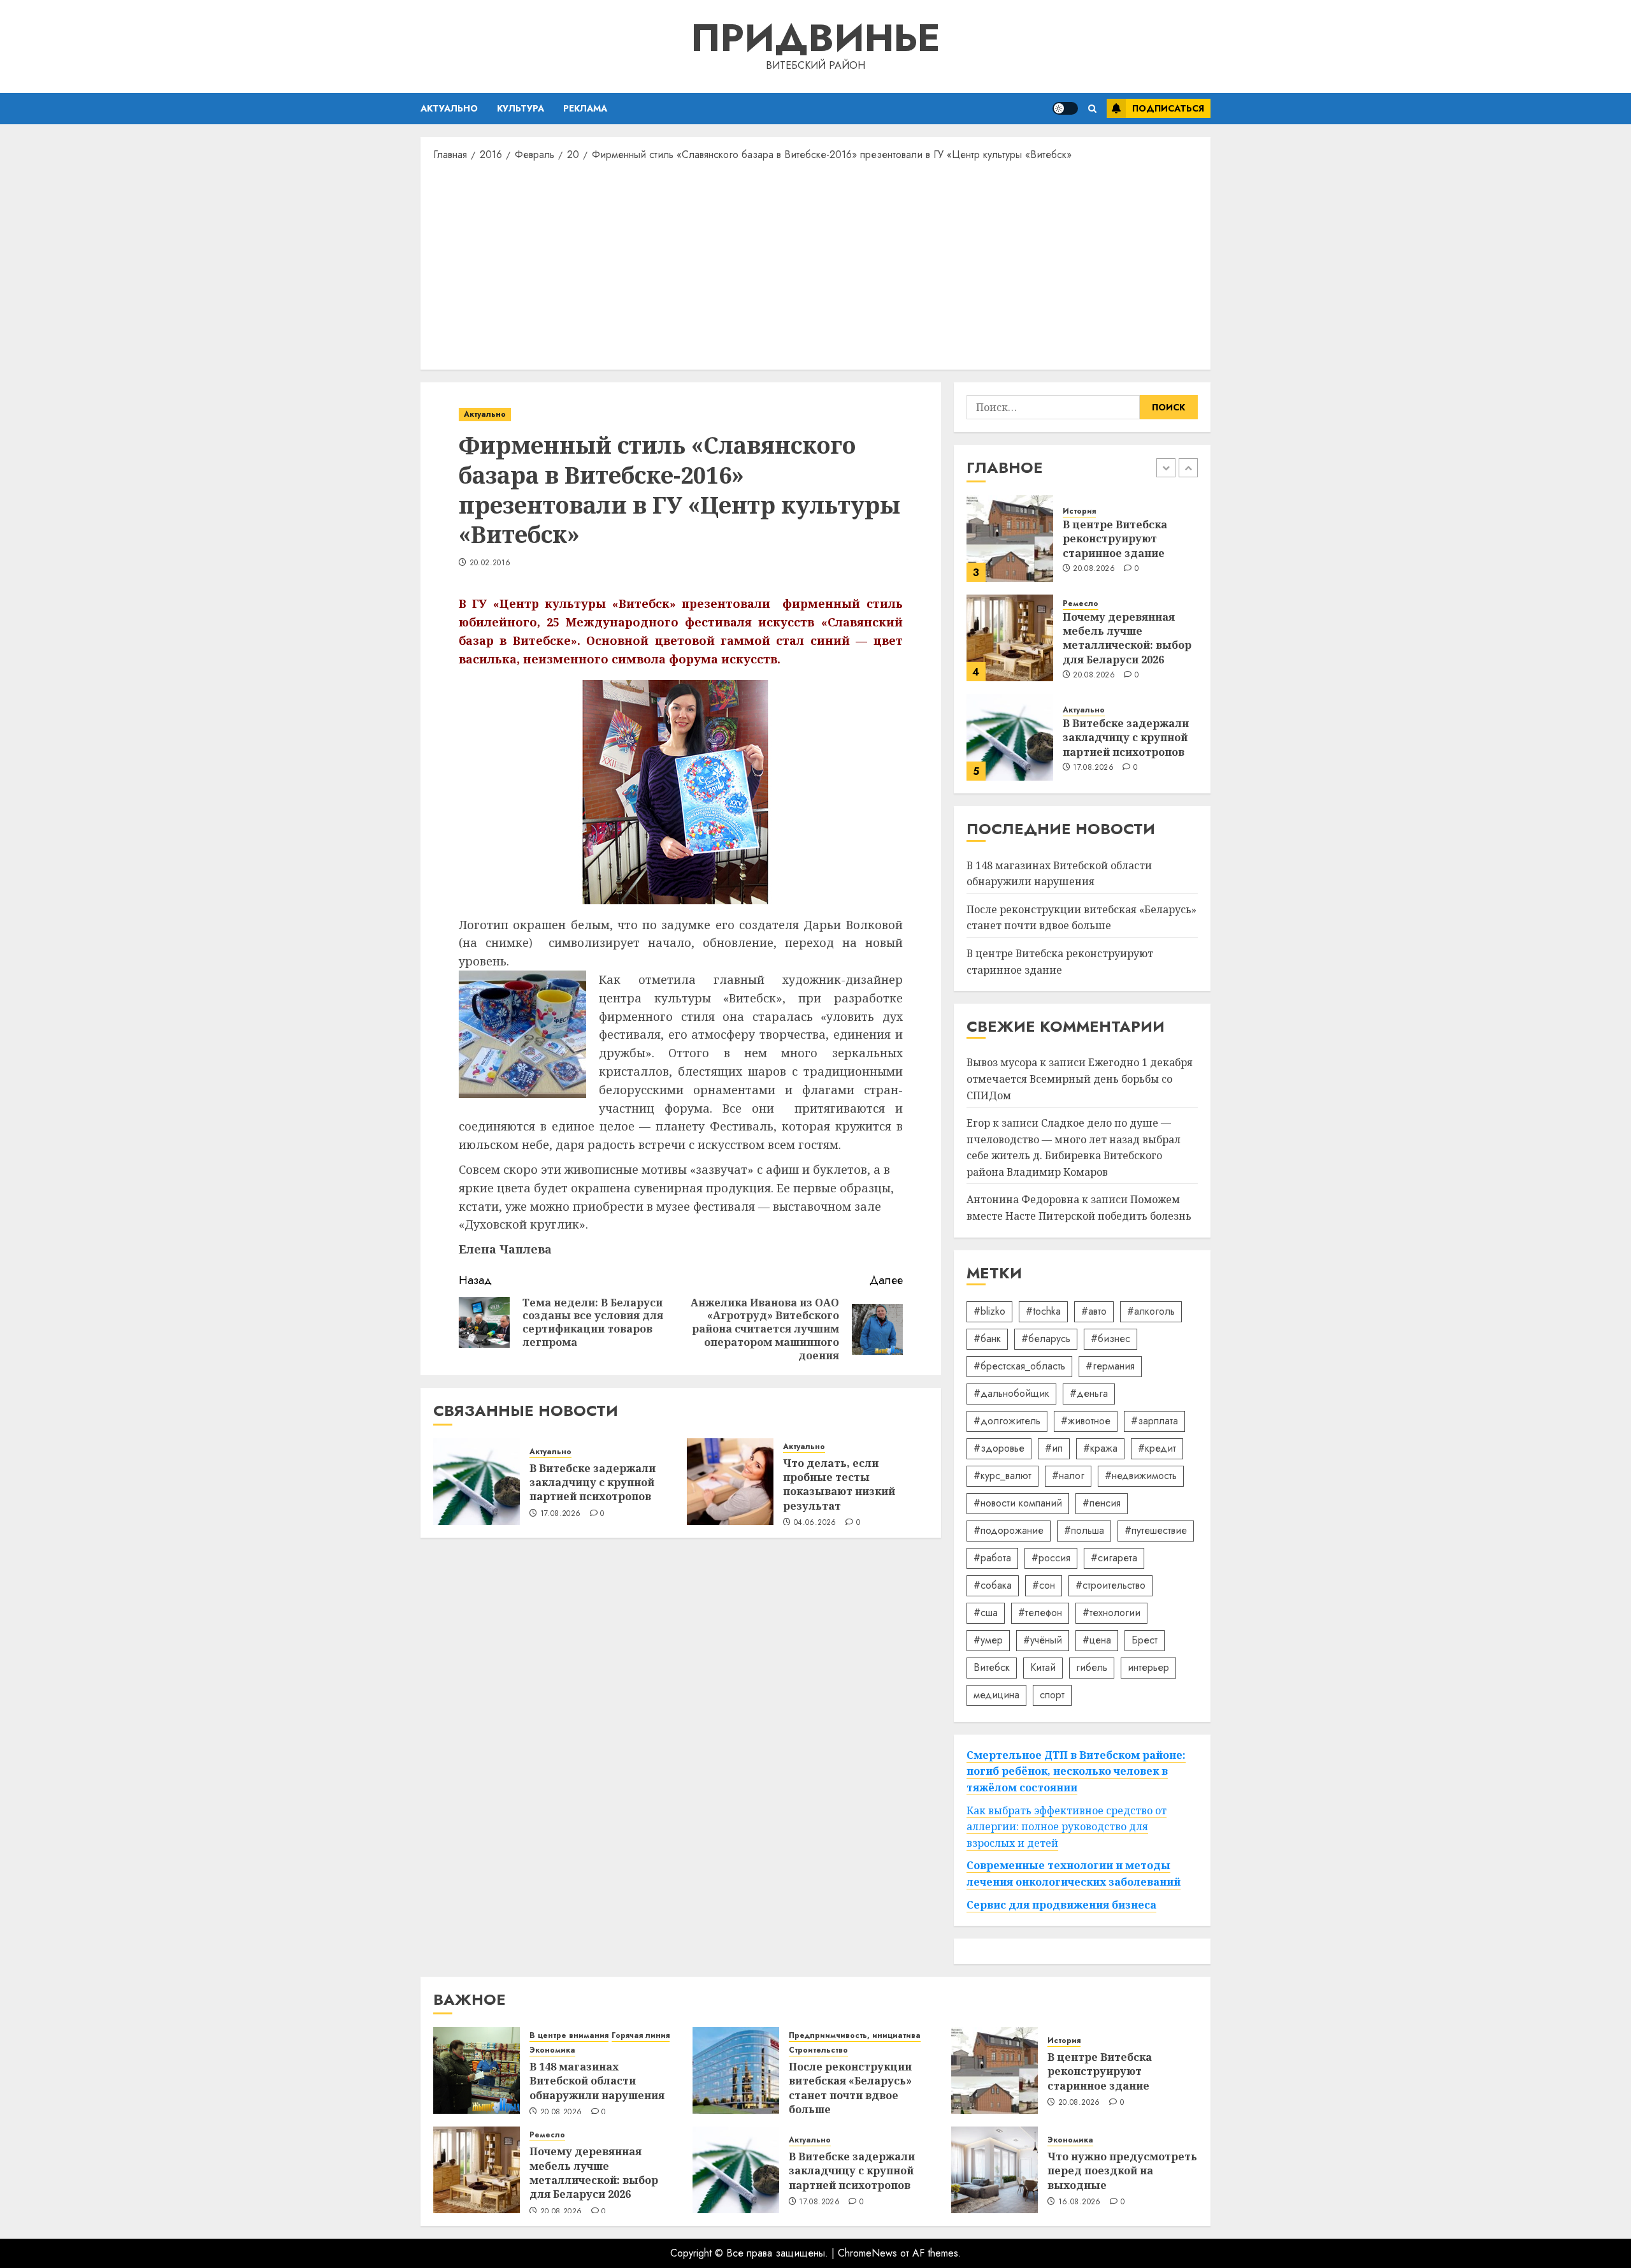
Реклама (585, 108)
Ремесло (1081, 604)
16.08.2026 (1080, 2202)
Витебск (992, 1667)
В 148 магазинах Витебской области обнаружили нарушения (597, 2081)
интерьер (1148, 1667)
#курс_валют (1002, 1476)
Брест (1145, 1640)
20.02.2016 (490, 563)
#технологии (1111, 1613)
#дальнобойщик (1011, 1393)
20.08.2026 (1094, 569)
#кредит (1157, 1448)
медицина (996, 1695)
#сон (1044, 1585)
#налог (1068, 1476)
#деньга (1089, 1393)
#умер (988, 1640)
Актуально (449, 108)
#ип (1054, 1448)
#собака (993, 1585)
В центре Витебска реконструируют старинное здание (1115, 539)
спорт (1052, 1695)
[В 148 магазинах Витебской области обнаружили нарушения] (477, 2070)
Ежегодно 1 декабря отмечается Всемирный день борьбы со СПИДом (1080, 1079)
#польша (1084, 1530)
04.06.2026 (815, 1523)
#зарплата (1154, 1421)
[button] (1092, 109)
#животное (1086, 1421)
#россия (1051, 1558)
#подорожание (1009, 1530)
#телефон (1040, 1613)
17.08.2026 (561, 1514)
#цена (1097, 1640)
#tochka (1043, 1311)
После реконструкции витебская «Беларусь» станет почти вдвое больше (1081, 918)
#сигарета (1114, 1558)
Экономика (552, 2050)
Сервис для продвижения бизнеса (1061, 1905)
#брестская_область (1019, 1366)
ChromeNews (867, 2253)
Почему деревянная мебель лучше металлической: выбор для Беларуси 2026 (1127, 638)
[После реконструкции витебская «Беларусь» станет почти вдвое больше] (736, 2070)
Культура (521, 108)
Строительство (818, 2050)
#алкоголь (1151, 1311)
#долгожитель (1007, 1421)
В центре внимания (569, 2036)
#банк (987, 1339)
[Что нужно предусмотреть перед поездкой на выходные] (995, 2170)
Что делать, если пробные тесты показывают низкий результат (839, 1484)
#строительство (1110, 1585)
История (1079, 511)
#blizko (989, 1311)
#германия (1110, 1366)
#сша (986, 1613)
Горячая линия (641, 2036)
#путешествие (1156, 1530)
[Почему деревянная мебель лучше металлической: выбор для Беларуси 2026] (1010, 638)
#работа (992, 1558)
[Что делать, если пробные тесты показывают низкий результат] (730, 1482)
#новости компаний (1018, 1503)
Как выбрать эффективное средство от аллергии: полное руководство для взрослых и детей (1067, 1827)
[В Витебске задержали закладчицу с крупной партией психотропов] (477, 1482)
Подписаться (1168, 108)
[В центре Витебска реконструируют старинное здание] (1010, 538)
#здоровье (999, 1448)
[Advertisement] (815, 264)
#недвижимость (1141, 1476)
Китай (1043, 1667)
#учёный (1043, 1640)
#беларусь (1046, 1339)
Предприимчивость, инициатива (855, 2036)
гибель (1092, 1667)
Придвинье (815, 38)
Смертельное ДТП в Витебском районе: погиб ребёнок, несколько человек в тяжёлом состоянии (1076, 1771)
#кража (1100, 1448)
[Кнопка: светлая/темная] (1065, 108)
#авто (1094, 1311)
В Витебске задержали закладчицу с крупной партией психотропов (593, 1483)
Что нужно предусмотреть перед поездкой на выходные (1122, 2171)
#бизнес (1110, 1339)
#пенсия (1102, 1503)
